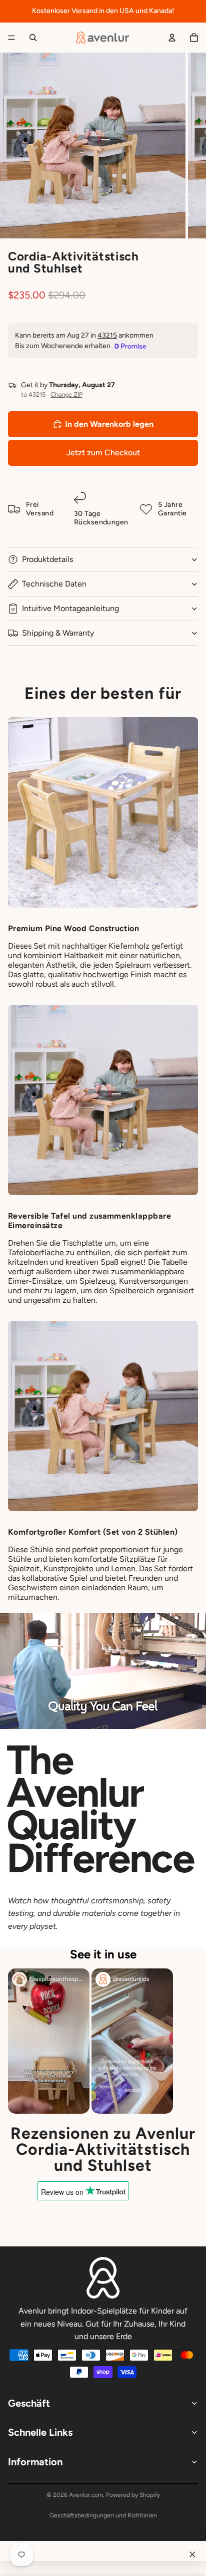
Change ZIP (66, 394)
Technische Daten (54, 584)
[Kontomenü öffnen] (172, 38)
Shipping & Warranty (58, 633)
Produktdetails (47, 559)
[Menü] (11, 38)
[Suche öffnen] (33, 38)
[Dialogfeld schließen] (192, 2554)
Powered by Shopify (133, 2495)
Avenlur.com (86, 2495)
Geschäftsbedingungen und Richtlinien (103, 2515)
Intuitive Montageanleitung (70, 608)
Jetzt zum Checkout (103, 453)
